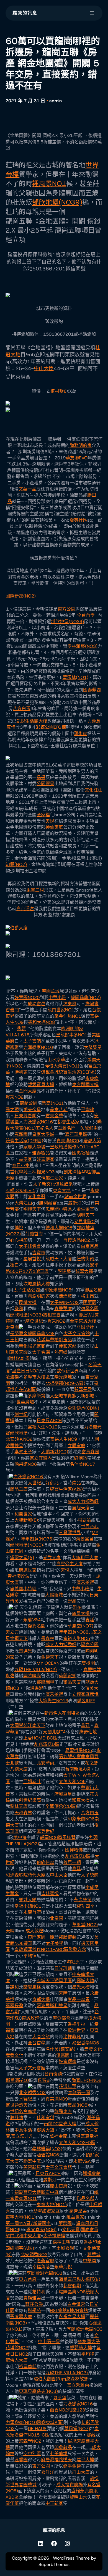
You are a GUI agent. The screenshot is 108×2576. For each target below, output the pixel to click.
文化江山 (94, 790)
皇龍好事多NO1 (72, 1035)
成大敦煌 (34, 1931)
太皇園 (12, 1327)
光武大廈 (52, 1558)
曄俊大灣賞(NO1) (62, 1066)
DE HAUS (37, 2429)
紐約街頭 (85, 1259)
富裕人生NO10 (43, 1427)
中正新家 (54, 2503)
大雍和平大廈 (85, 1558)
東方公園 (66, 609)
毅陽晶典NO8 (41, 1334)
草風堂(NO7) (80, 1626)
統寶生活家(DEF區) (78, 1072)
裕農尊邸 (28, 2367)
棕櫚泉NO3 (43, 1172)
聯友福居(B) (88, 2279)
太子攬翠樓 (54, 2236)
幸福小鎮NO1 (28, 1906)
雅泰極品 (41, 1153)
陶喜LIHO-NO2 (86, 2080)
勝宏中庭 (32, 2161)
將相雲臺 (52, 1315)
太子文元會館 (77, 1334)
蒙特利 (39, 2292)
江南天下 (37, 1725)
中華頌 (89, 2261)
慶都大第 (92, 1141)
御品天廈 (72, 1682)
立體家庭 (76, 1446)
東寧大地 (62, 1190)
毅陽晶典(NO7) (86, 998)
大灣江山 (23, 1203)
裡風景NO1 (49, 184)
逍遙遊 (37, 1688)
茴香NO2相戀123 (67, 2410)
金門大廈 (28, 1091)
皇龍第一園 (79, 2093)
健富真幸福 (87, 2136)
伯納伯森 (45, 1862)
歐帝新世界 (68, 1371)
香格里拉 (76, 2024)
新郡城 (88, 1396)
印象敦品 (63, 2447)
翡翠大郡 (84, 1271)
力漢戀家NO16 (38, 1047)
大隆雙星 (93, 1047)
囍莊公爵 (34, 2304)
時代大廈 (37, 1875)
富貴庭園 (90, 1452)
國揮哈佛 (74, 1850)
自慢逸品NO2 (77, 1240)
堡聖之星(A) (22, 1558)
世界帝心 (90, 1526)
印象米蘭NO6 (81, 1819)
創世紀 (21, 1414)
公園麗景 (45, 784)
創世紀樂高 (30, 1800)
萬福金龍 (58, 2136)
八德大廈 (19, 1769)
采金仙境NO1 (68, 1016)
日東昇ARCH (49, 1421)
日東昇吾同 (25, 1116)
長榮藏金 (19, 1334)
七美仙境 (59, 2454)
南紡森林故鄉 (75, 2379)
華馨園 (65, 2223)
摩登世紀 (34, 1321)
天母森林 (23, 1813)
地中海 (20, 1837)
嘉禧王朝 (61, 2242)
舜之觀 (12, 1110)
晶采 (41, 777)
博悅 (19, 1228)
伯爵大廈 (19, 928)
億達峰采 (64, 1184)
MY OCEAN (48, 1663)
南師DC (51, 2124)
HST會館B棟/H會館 (69, 2310)
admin (56, 101)
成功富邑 (37, 1004)
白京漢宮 (25, 909)
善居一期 (72, 1862)
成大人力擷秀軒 (83, 1501)
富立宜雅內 (41, 1458)
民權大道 (28, 1302)
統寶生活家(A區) (66, 1489)
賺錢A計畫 (19, 1358)
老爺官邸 (45, 2261)
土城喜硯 (65, 2248)
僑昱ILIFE (86, 1701)
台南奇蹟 (53, 2074)
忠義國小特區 (59, 1209)
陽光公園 (90, 1645)
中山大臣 (44, 369)
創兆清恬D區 (47, 1744)
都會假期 (72, 2286)
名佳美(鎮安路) (60, 2049)
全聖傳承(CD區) (83, 1408)
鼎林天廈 (19, 1806)
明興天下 (32, 1209)
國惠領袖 (81, 1153)
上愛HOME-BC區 (40, 1738)
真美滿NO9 (68, 1141)
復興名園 (90, 1309)
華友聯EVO (77, 458)
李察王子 (23, 1452)
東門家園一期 (41, 1937)
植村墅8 (58, 391)
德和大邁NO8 (41, 1022)
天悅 (50, 821)
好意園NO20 (27, 998)
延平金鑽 (72, 2466)
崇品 (76, 1483)
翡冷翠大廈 (21, 2317)
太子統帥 (90, 1875)
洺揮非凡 (72, 2037)
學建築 (64, 1271)
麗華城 (94, 2255)
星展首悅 (32, 1259)
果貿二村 (35, 890)
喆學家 (25, 1159)
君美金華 (54, 1116)
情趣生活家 (52, 1178)
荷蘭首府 (34, 1234)
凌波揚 (12, 1377)
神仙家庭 (54, 827)
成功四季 (86, 1906)
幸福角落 (41, 2267)
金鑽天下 (19, 1638)
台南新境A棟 (78, 1769)
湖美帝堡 (32, 1110)
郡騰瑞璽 (45, 1682)
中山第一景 (49, 2342)
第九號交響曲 (72, 1757)
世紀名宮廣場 (23, 2111)
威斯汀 (75, 1203)
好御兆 (52, 1483)
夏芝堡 (60, 2398)
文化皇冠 (37, 1197)
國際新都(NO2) (21, 596)
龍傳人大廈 (17, 2360)
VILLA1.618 (17, 1035)
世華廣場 (25, 1402)
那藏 (91, 2435)
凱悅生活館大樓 (32, 721)
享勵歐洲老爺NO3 (44, 2273)
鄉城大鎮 (28, 1900)
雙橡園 (88, 1663)
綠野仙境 (88, 1732)
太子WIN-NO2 (64, 1302)
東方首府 (28, 2279)
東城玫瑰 (30, 2018)
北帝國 (56, 1918)
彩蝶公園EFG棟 (51, 727)
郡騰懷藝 (68, 1937)
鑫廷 (90, 1620)
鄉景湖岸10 (17, 2080)
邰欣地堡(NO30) (26, 1545)
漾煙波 (65, 1296)
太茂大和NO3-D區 (77, 2143)
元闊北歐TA (54, 1732)
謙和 (19, 1309)
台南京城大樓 (83, 1321)
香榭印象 (92, 2242)
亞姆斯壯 (85, 1327)
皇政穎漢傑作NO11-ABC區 (41, 1949)
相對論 (84, 1520)
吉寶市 (39, 1253)
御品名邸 (93, 1290)
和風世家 (23, 1514)
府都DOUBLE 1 (20, 1190)
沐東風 (70, 1004)
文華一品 (27, 489)
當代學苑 (19, 1172)
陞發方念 (77, 1949)
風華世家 (75, 2217)
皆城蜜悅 (50, 1894)
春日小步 (21, 1165)
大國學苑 (19, 1725)
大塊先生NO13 (53, 1701)
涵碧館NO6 (26, 1464)
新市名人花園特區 (62, 1713)
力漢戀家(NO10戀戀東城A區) (35, 2422)
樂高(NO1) (52, 1103)
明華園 (90, 1302)
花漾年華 (45, 1340)
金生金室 (85, 1209)
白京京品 (90, 1246)
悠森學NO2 (30, 2441)
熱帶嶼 (61, 1352)
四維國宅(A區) (20, 2248)
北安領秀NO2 (19, 1439)
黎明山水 (78, 2497)
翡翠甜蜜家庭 (47, 2211)
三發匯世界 (70, 1533)
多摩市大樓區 (37, 1377)
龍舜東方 (63, 2111)
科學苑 (34, 2310)
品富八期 (59, 1110)
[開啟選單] (92, 13)
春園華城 (51, 991)
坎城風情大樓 (37, 1284)
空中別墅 (32, 2454)
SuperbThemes (54, 2564)
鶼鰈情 (17, 2118)
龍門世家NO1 (61, 1010)
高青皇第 (78, 2211)
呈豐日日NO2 (25, 1371)
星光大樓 (81, 1987)
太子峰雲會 (30, 1246)
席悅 (94, 1694)
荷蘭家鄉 (68, 1676)
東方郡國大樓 (85, 1085)
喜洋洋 (48, 2472)
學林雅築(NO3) (82, 646)
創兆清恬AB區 (77, 1172)
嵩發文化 (93, 2049)
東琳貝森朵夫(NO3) (38, 2391)
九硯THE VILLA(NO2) (36, 1670)
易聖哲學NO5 (79, 1750)
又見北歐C (84, 1222)
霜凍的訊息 (25, 13)
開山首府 (59, 2186)
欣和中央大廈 (28, 2236)
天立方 (12, 1632)
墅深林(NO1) (75, 677)
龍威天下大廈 (59, 1259)
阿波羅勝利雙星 (52, 2006)
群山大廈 (81, 2472)
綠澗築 (81, 1458)
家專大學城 (34, 1147)
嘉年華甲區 (76, 1134)
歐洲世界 (76, 2030)
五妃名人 (45, 1128)
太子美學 (55, 1943)
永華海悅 (63, 2267)
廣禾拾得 (85, 1582)
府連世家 (28, 1570)
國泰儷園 (92, 690)
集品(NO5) (78, 2105)
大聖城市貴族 (63, 1396)
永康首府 (32, 1912)
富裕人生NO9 (64, 1439)
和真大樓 (81, 1800)
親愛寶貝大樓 (41, 1085)
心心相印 (19, 1240)
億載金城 (50, 1072)
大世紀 (34, 1483)
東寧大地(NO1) (52, 2205)
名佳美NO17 (82, 1464)
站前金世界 (75, 1197)
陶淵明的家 (81, 445)
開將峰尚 (32, 1676)
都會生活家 (68, 1122)
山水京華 (56, 1060)
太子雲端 (32, 1041)
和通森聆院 (17, 1875)
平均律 (88, 1110)
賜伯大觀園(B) (48, 2379)
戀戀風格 (32, 1987)
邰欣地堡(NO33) (26, 1315)
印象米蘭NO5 (58, 1290)
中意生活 (23, 2130)
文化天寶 (71, 2230)
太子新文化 (44, 1184)
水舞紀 (25, 2099)
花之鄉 (92, 1763)
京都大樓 (41, 1999)
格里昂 (88, 1296)
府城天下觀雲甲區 (54, 1981)
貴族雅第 (32, 2298)
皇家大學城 (43, 1134)
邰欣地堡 (19, 1433)
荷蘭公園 (29, 1103)
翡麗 (21, 1029)
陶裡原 (73, 1962)
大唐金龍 (41, 2037)
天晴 (10, 1931)
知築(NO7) (16, 864)
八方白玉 (22, 709)
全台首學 (86, 615)
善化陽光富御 (32, 1346)
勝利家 (21, 1072)
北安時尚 (45, 1763)
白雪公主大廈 (70, 1564)
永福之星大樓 (72, 2317)
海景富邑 (85, 1539)
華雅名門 (67, 1128)
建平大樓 (85, 2460)
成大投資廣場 (70, 2485)
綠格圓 (84, 2342)
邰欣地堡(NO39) (57, 202)
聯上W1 (86, 1315)
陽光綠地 (63, 1377)
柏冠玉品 (63, 1340)
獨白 (14, 1265)
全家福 (43, 815)
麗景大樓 (81, 1613)
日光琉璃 (63, 1968)
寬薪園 (21, 1134)
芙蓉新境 (32, 2167)
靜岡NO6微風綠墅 (58, 1837)
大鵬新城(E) (26, 1520)
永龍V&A (32, 1620)
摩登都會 (61, 2018)
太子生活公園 (27, 1290)
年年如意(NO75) (37, 1539)
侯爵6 (43, 2080)
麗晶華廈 (19, 1489)
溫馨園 (63, 2055)
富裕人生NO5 (77, 1638)
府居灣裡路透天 (56, 2460)
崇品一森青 (79, 1999)
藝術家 (81, 734)
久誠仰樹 (89, 1128)
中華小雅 (57, 998)
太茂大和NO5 (72, 1782)
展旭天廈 (81, 1508)
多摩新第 (37, 1396)
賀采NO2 (15, 1097)
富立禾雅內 (78, 2385)
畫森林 (48, 1638)
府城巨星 (63, 1794)
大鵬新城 (54, 1595)
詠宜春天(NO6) (41, 2230)
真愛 (88, 1670)
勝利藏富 (48, 1203)
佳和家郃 (68, 1346)
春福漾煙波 (19, 1576)
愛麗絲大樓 (81, 2348)
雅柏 (77, 1607)
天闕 (23, 1352)
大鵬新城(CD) (55, 1452)
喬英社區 (78, 520)
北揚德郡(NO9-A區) (65, 1383)
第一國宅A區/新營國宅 (28, 2223)
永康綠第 (83, 1900)
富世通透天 (17, 2105)
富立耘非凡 (22, 2136)
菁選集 (25, 1651)
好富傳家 (45, 1159)
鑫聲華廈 (63, 1309)
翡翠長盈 (83, 1389)
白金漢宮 (76, 2304)
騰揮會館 (92, 2173)
